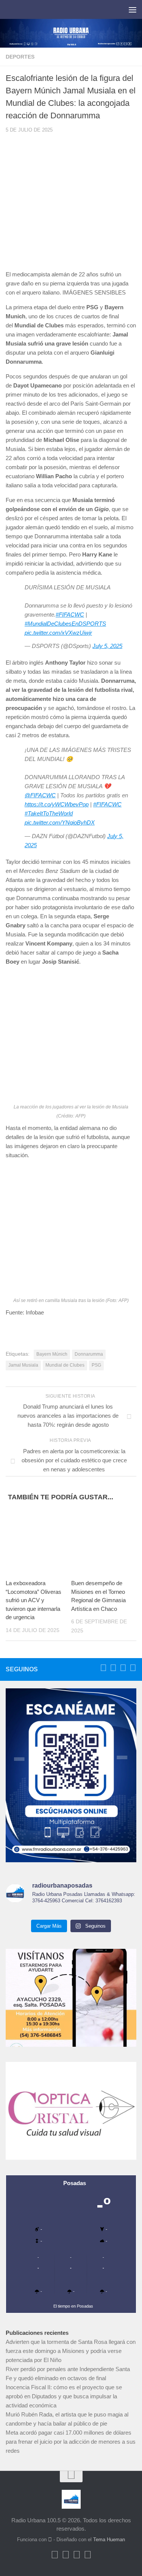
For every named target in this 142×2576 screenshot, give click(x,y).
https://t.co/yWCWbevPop (57, 804)
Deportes (20, 57)
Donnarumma (89, 1354)
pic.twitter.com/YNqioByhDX (60, 822)
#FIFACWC (70, 615)
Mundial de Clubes (65, 1365)
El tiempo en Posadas (73, 2306)
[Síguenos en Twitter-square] (113, 1668)
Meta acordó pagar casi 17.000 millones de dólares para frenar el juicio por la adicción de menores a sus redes (71, 2442)
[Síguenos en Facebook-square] (103, 1668)
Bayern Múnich (52, 1354)
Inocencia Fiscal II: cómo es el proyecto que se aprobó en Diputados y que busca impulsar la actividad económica (64, 2396)
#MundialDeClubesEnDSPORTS (65, 624)
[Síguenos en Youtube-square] (123, 1668)
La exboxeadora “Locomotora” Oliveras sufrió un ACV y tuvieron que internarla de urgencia (34, 1600)
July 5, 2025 (107, 646)
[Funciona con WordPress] (50, 2540)
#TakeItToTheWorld (49, 813)
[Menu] (133, 9)
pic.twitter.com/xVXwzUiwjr (58, 633)
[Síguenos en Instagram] (133, 1668)
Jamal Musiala (23, 1365)
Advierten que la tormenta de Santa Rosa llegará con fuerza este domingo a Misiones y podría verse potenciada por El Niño (71, 2351)
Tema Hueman (109, 2540)
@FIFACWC (40, 795)
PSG (96, 1365)
